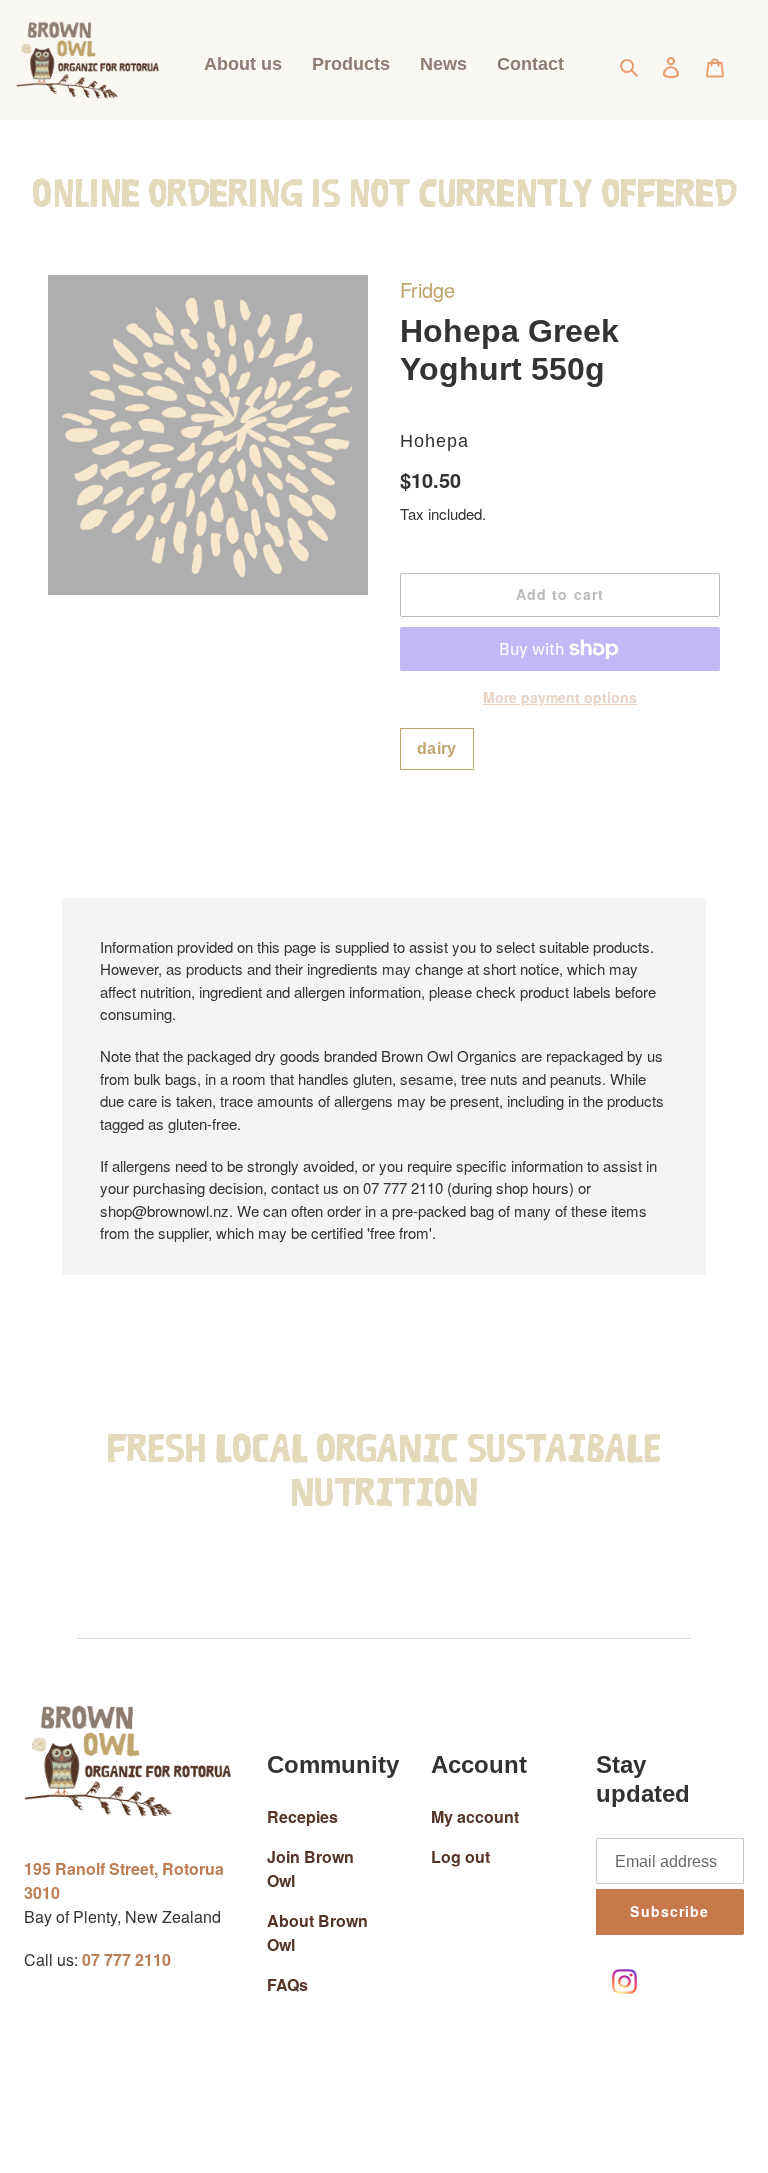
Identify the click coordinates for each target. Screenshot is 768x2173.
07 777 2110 (126, 1959)
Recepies (302, 1816)
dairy (437, 748)
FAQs (287, 1984)
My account (475, 1816)
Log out (460, 1856)
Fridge (427, 289)
